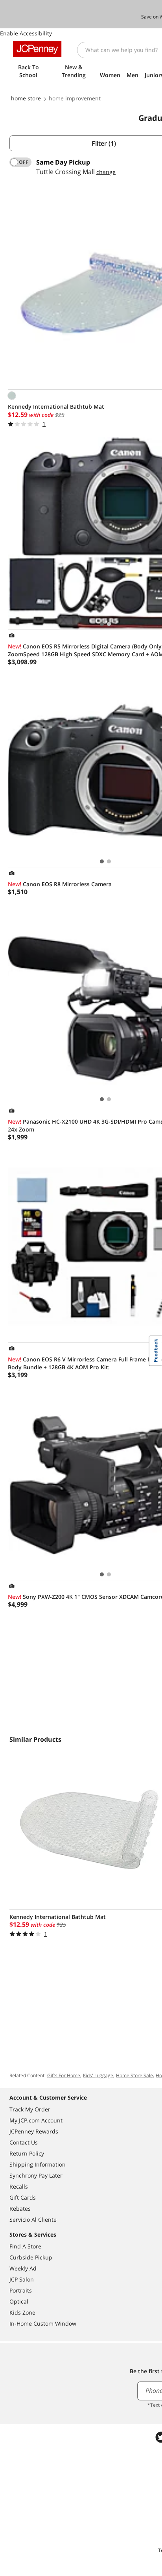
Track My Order (30, 2109)
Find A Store (25, 2246)
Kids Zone (22, 2312)
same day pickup (63, 162)
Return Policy (27, 2153)
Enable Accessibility (26, 33)
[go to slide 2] (109, 624)
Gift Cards (23, 2197)
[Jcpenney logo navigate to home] (37, 49)
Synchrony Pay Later (36, 2175)
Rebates (20, 2208)
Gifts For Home (64, 2075)
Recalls (19, 2186)
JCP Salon (22, 2279)
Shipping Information (38, 2164)
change (106, 172)
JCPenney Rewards (34, 2131)
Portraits (21, 2290)
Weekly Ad (23, 2268)
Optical (19, 2301)
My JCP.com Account (36, 2120)
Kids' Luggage (98, 2075)
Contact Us (24, 2142)
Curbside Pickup (31, 2257)
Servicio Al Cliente (33, 2220)
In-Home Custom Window (43, 2323)
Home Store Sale (134, 2075)
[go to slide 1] (102, 624)
